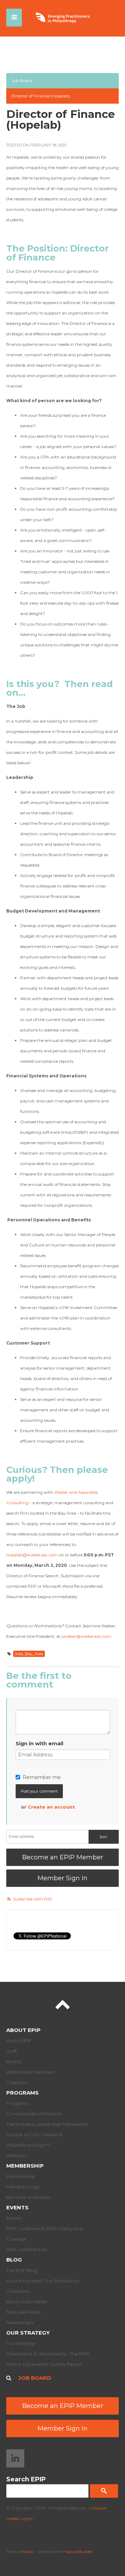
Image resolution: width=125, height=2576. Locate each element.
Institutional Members (31, 2072)
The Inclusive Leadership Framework (47, 2124)
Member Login (23, 2187)
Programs (22, 2093)
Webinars (17, 2155)
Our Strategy (28, 2333)
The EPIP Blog (22, 2270)
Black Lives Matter (27, 2302)
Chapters (17, 2082)
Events (17, 2207)
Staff (11, 2051)
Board (13, 2061)
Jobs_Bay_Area (29, 1654)
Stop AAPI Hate (24, 2312)
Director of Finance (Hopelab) (41, 96)
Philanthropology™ (28, 2145)
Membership (25, 2166)
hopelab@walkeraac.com (32, 1555)
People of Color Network (35, 2135)
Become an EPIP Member (63, 1857)
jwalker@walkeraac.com (86, 1636)
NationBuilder (79, 2551)
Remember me (42, 1777)
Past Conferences (26, 2249)
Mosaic (28, 2551)
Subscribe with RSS (33, 1899)
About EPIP (23, 2030)
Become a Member (29, 2197)
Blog (14, 2260)
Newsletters (20, 2322)
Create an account (51, 1807)
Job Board (22, 81)
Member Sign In (62, 1878)
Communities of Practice (34, 2114)
